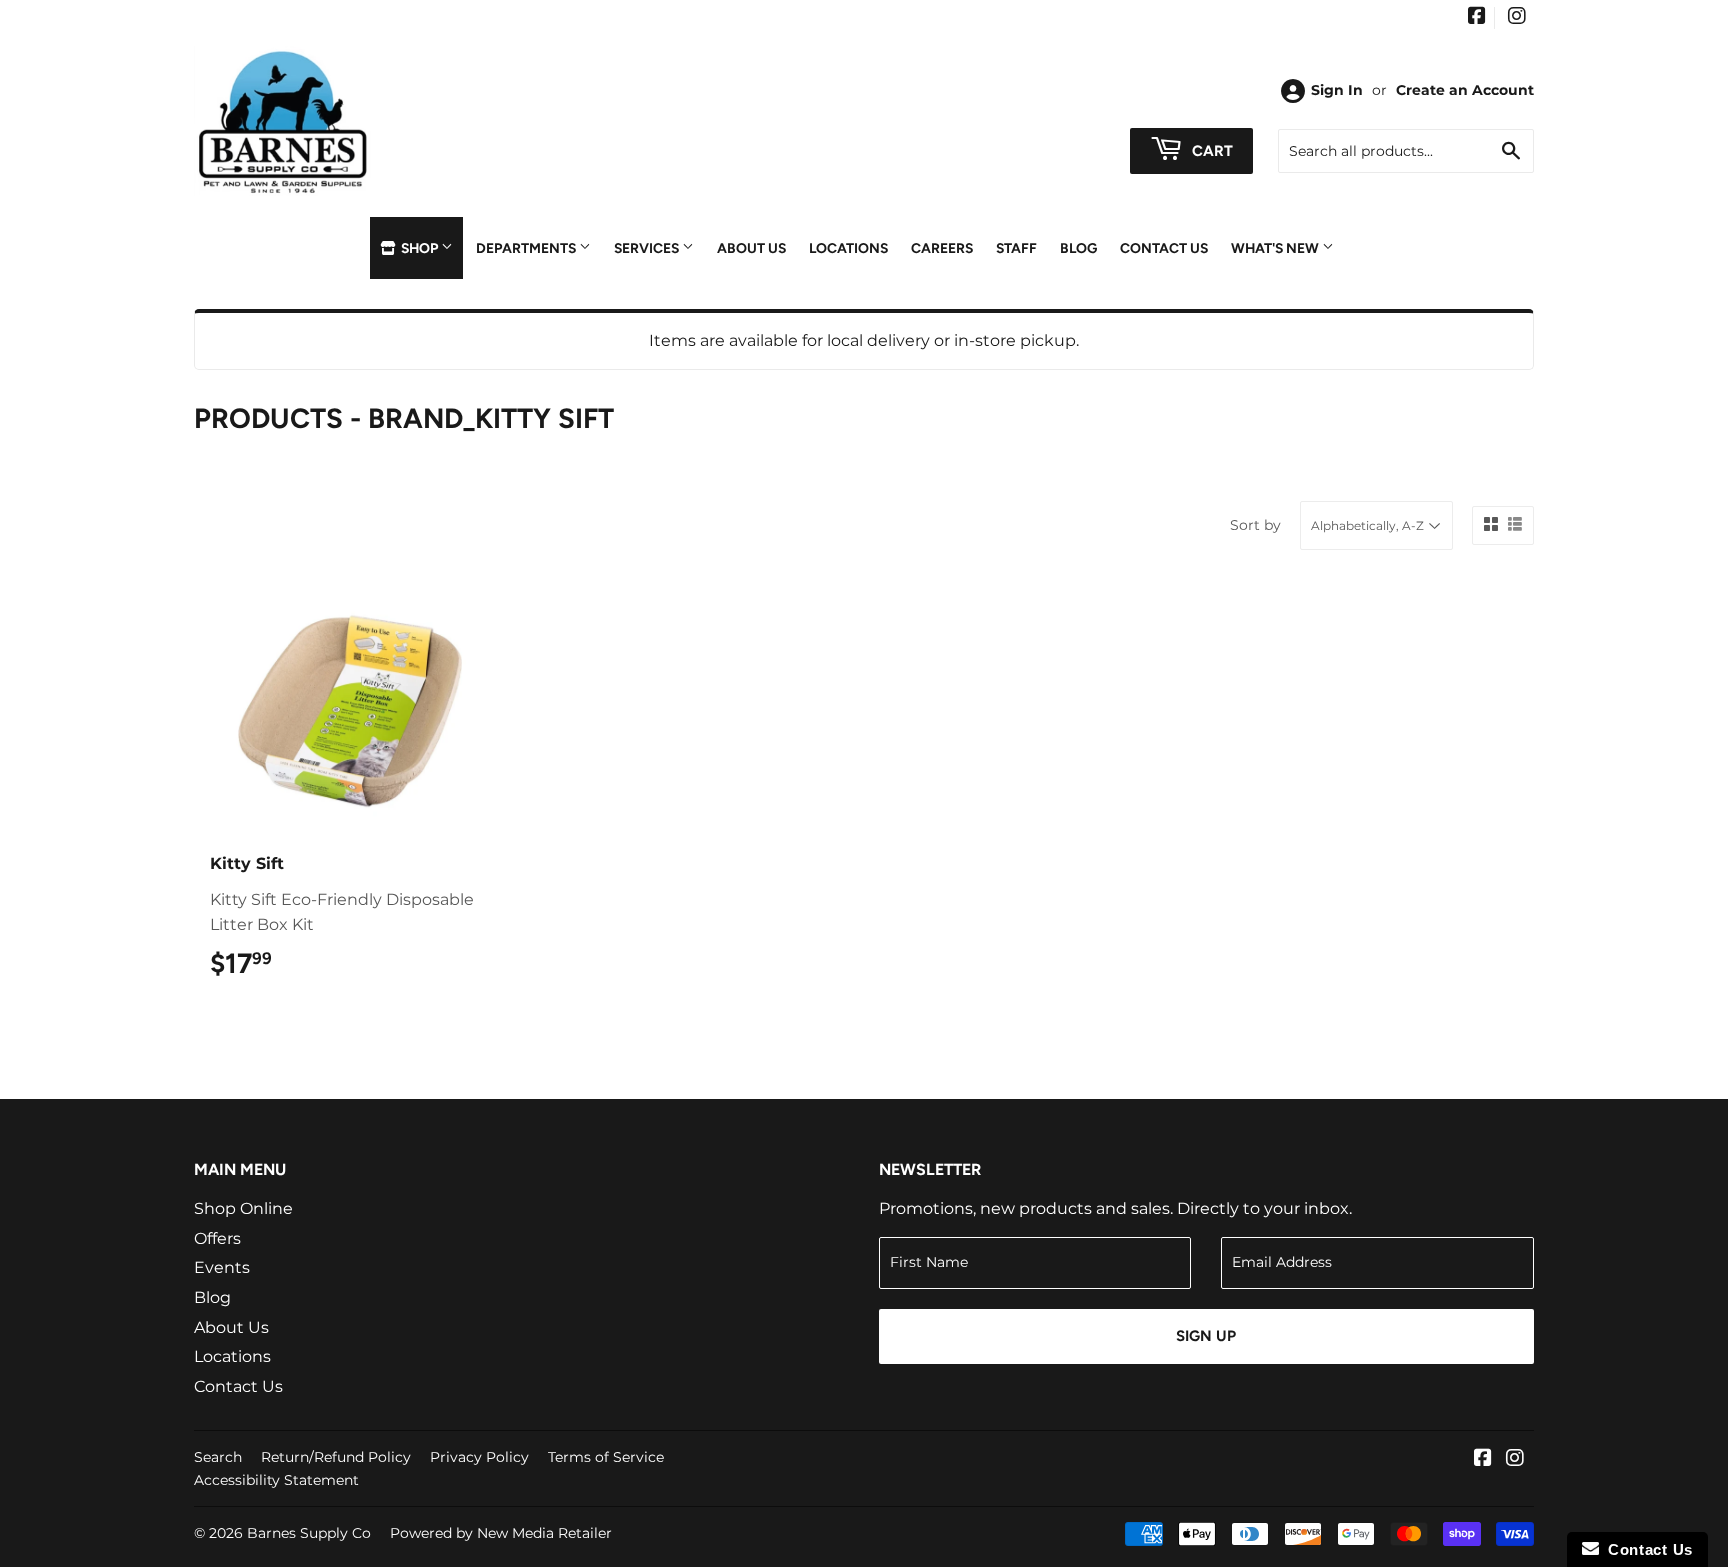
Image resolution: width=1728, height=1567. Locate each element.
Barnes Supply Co (309, 1533)
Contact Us (1164, 248)
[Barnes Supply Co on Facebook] (1477, 18)
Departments (527, 248)
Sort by (1255, 525)
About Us (751, 248)
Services (648, 248)
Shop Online (243, 1208)
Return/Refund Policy (336, 1457)
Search (218, 1457)
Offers (217, 1238)
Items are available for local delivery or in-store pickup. (864, 340)
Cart (1210, 151)
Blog (1078, 248)
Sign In (1337, 90)
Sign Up (1206, 1336)
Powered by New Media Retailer (501, 1533)
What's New (1276, 248)
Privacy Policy (479, 1457)
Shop (419, 248)
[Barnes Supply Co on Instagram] (1517, 18)
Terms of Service (606, 1457)
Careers (942, 248)
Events (222, 1267)
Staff (1016, 248)
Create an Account (1465, 90)
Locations (848, 248)
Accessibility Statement (276, 1480)
